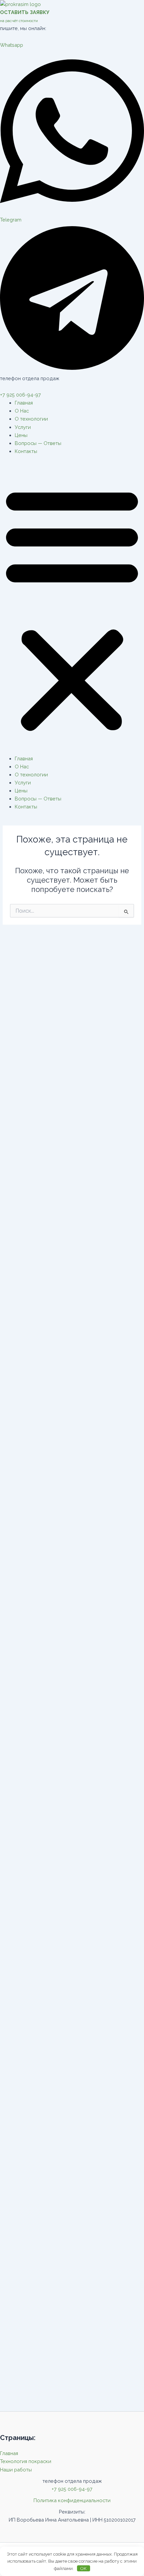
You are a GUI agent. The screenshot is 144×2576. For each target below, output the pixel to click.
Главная (24, 403)
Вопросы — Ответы (38, 443)
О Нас (22, 411)
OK (83, 2568)
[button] (72, 609)
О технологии (31, 419)
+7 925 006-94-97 (20, 395)
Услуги (23, 427)
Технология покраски (26, 2461)
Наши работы (16, 2470)
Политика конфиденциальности (72, 2500)
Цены (21, 435)
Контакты (26, 451)
